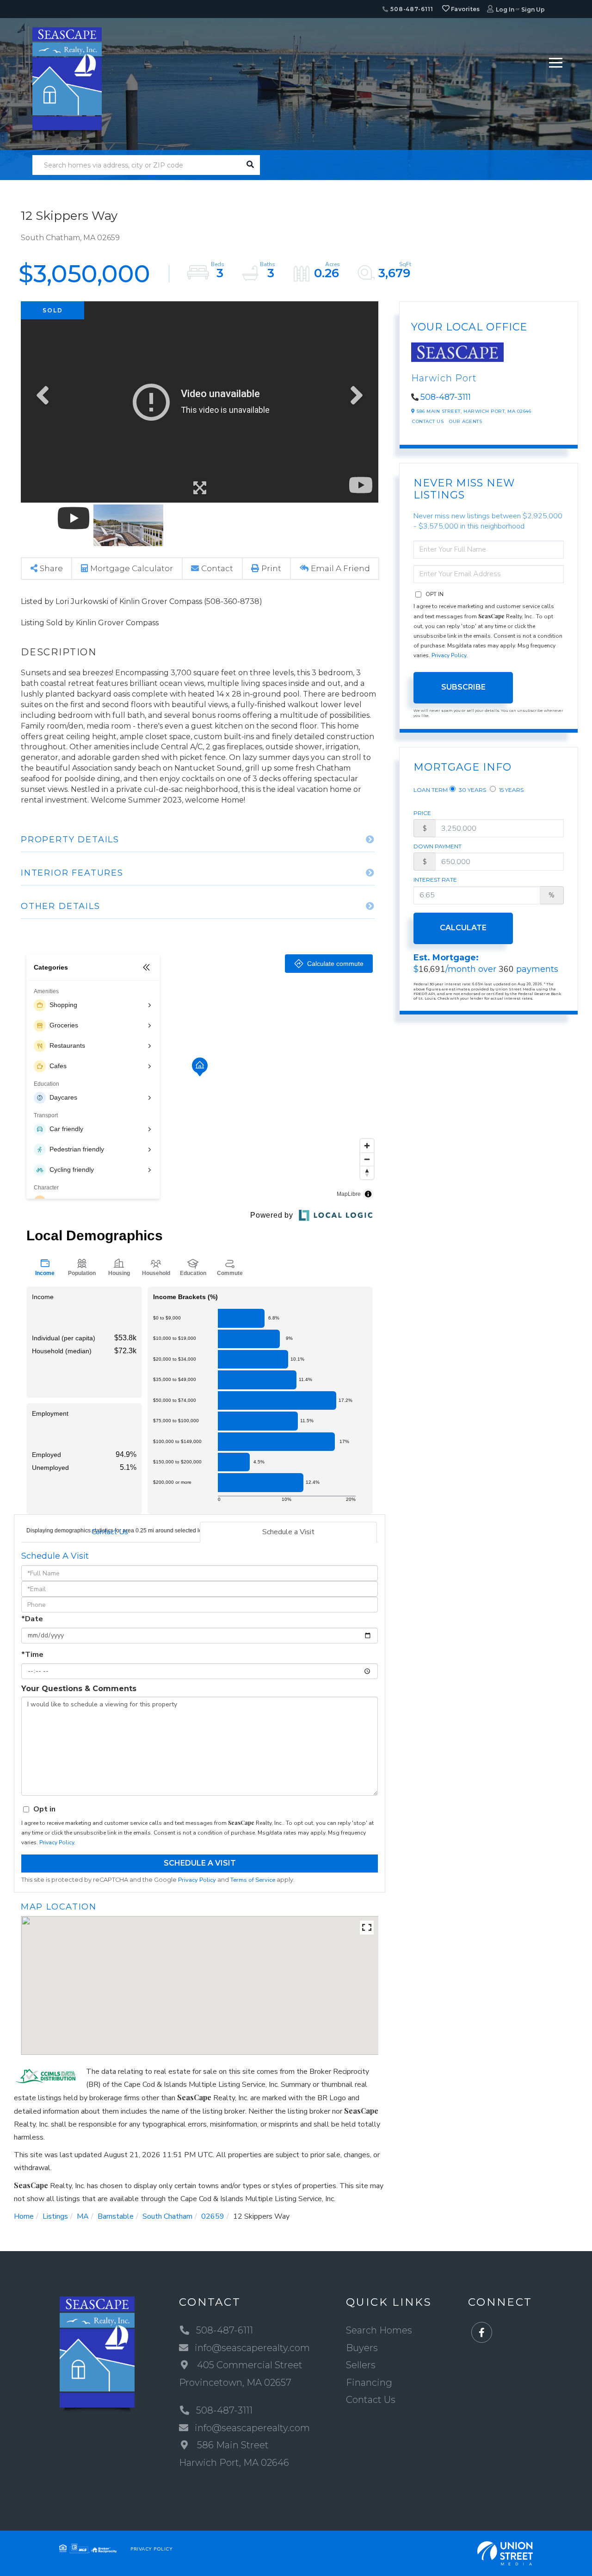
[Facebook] (482, 2333)
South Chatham (167, 2216)
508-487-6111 (411, 9)
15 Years (511, 790)
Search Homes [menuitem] (379, 2330)
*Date (32, 1619)
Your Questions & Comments (79, 1689)
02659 (213, 2216)
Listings (55, 2216)
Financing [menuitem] (369, 2383)
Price (422, 813)
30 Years (472, 790)
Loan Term (431, 790)
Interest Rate (435, 880)
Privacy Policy (57, 1842)
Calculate (463, 928)
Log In (505, 9)
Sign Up (533, 9)
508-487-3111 (446, 397)
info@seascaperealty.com (252, 2348)
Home (24, 2216)
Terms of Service (253, 1880)
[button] (250, 165)
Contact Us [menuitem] (371, 2400)
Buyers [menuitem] (362, 2348)
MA (83, 2216)
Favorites (465, 9)
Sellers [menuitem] (361, 2365)
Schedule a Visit (288, 1532)
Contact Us (110, 1532)
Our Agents (466, 421)
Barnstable (116, 2216)
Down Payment (438, 846)
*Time (32, 1655)
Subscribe (463, 687)
